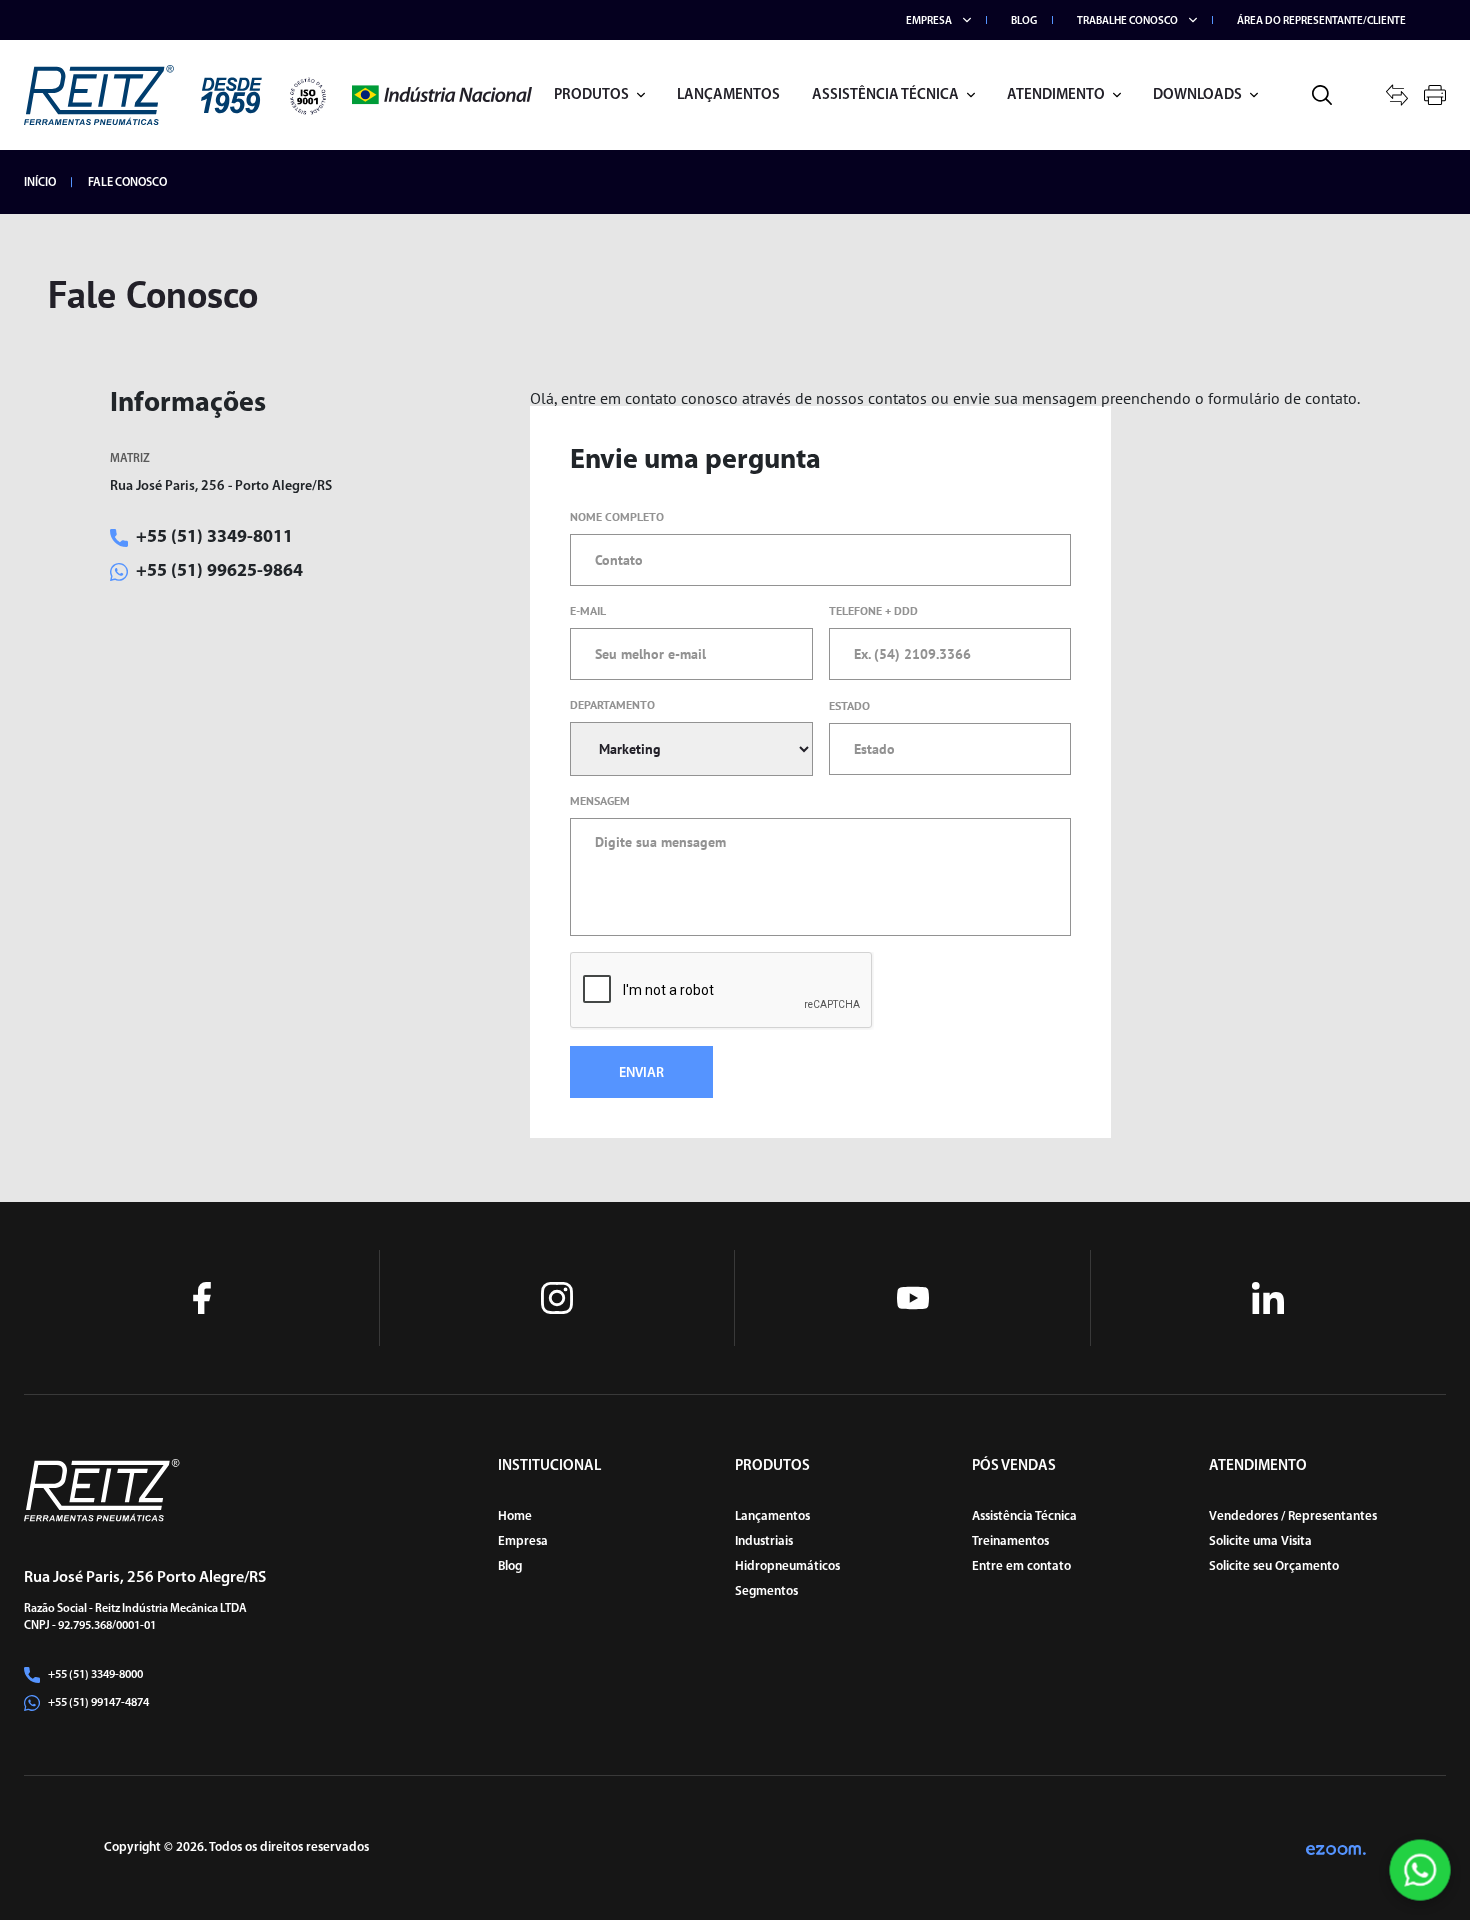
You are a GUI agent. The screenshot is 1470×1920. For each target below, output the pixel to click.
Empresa (523, 1541)
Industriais (764, 1541)
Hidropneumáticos (787, 1566)
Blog (510, 1566)
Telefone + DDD (873, 610)
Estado (849, 705)
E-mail (588, 610)
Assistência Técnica (1024, 1516)
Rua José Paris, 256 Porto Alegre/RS (145, 1578)
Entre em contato (1021, 1566)
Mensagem (600, 800)
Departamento (612, 704)
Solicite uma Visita (1260, 1541)
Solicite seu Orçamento (1274, 1566)
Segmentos (766, 1591)
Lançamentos (772, 1516)
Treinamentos (1010, 1541)
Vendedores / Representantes (1293, 1516)
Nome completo (617, 516)
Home (515, 1516)
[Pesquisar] (1322, 95)
